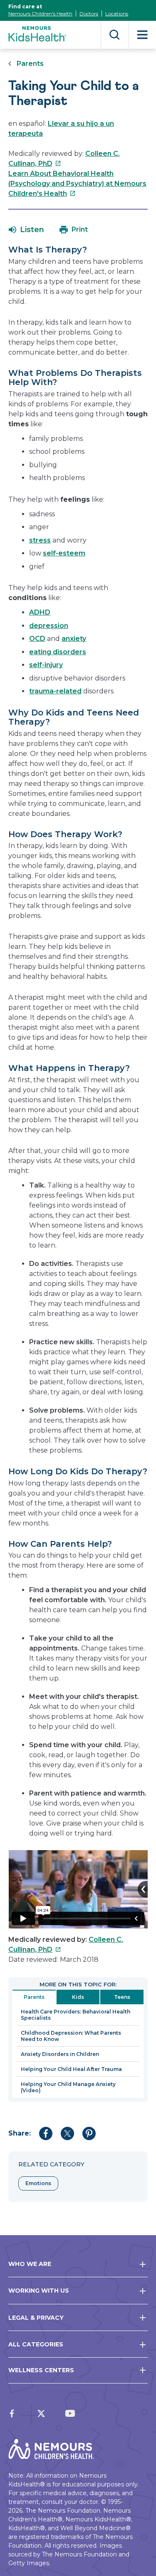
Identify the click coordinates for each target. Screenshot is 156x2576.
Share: (20, 2133)
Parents (30, 64)
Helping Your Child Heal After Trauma (71, 2069)
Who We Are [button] (30, 2264)
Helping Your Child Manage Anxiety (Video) (68, 2087)
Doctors (89, 14)
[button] (26, 230)
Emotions (38, 2183)
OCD (37, 639)
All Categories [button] (36, 2344)
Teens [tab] (122, 1997)
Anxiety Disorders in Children (60, 2054)
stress (40, 540)
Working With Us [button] (39, 2291)
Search (115, 35)
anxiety (74, 639)
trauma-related (55, 691)
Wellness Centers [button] (41, 2370)
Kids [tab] (78, 1997)
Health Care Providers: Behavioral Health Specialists (76, 2015)
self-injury (46, 665)
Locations (117, 14)
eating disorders (58, 652)
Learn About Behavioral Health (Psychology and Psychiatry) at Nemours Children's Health (77, 184)
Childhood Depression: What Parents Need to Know (71, 2036)
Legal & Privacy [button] (36, 2318)
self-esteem (64, 553)
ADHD (40, 612)
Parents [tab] (34, 1997)
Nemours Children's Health (40, 14)
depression (49, 626)
